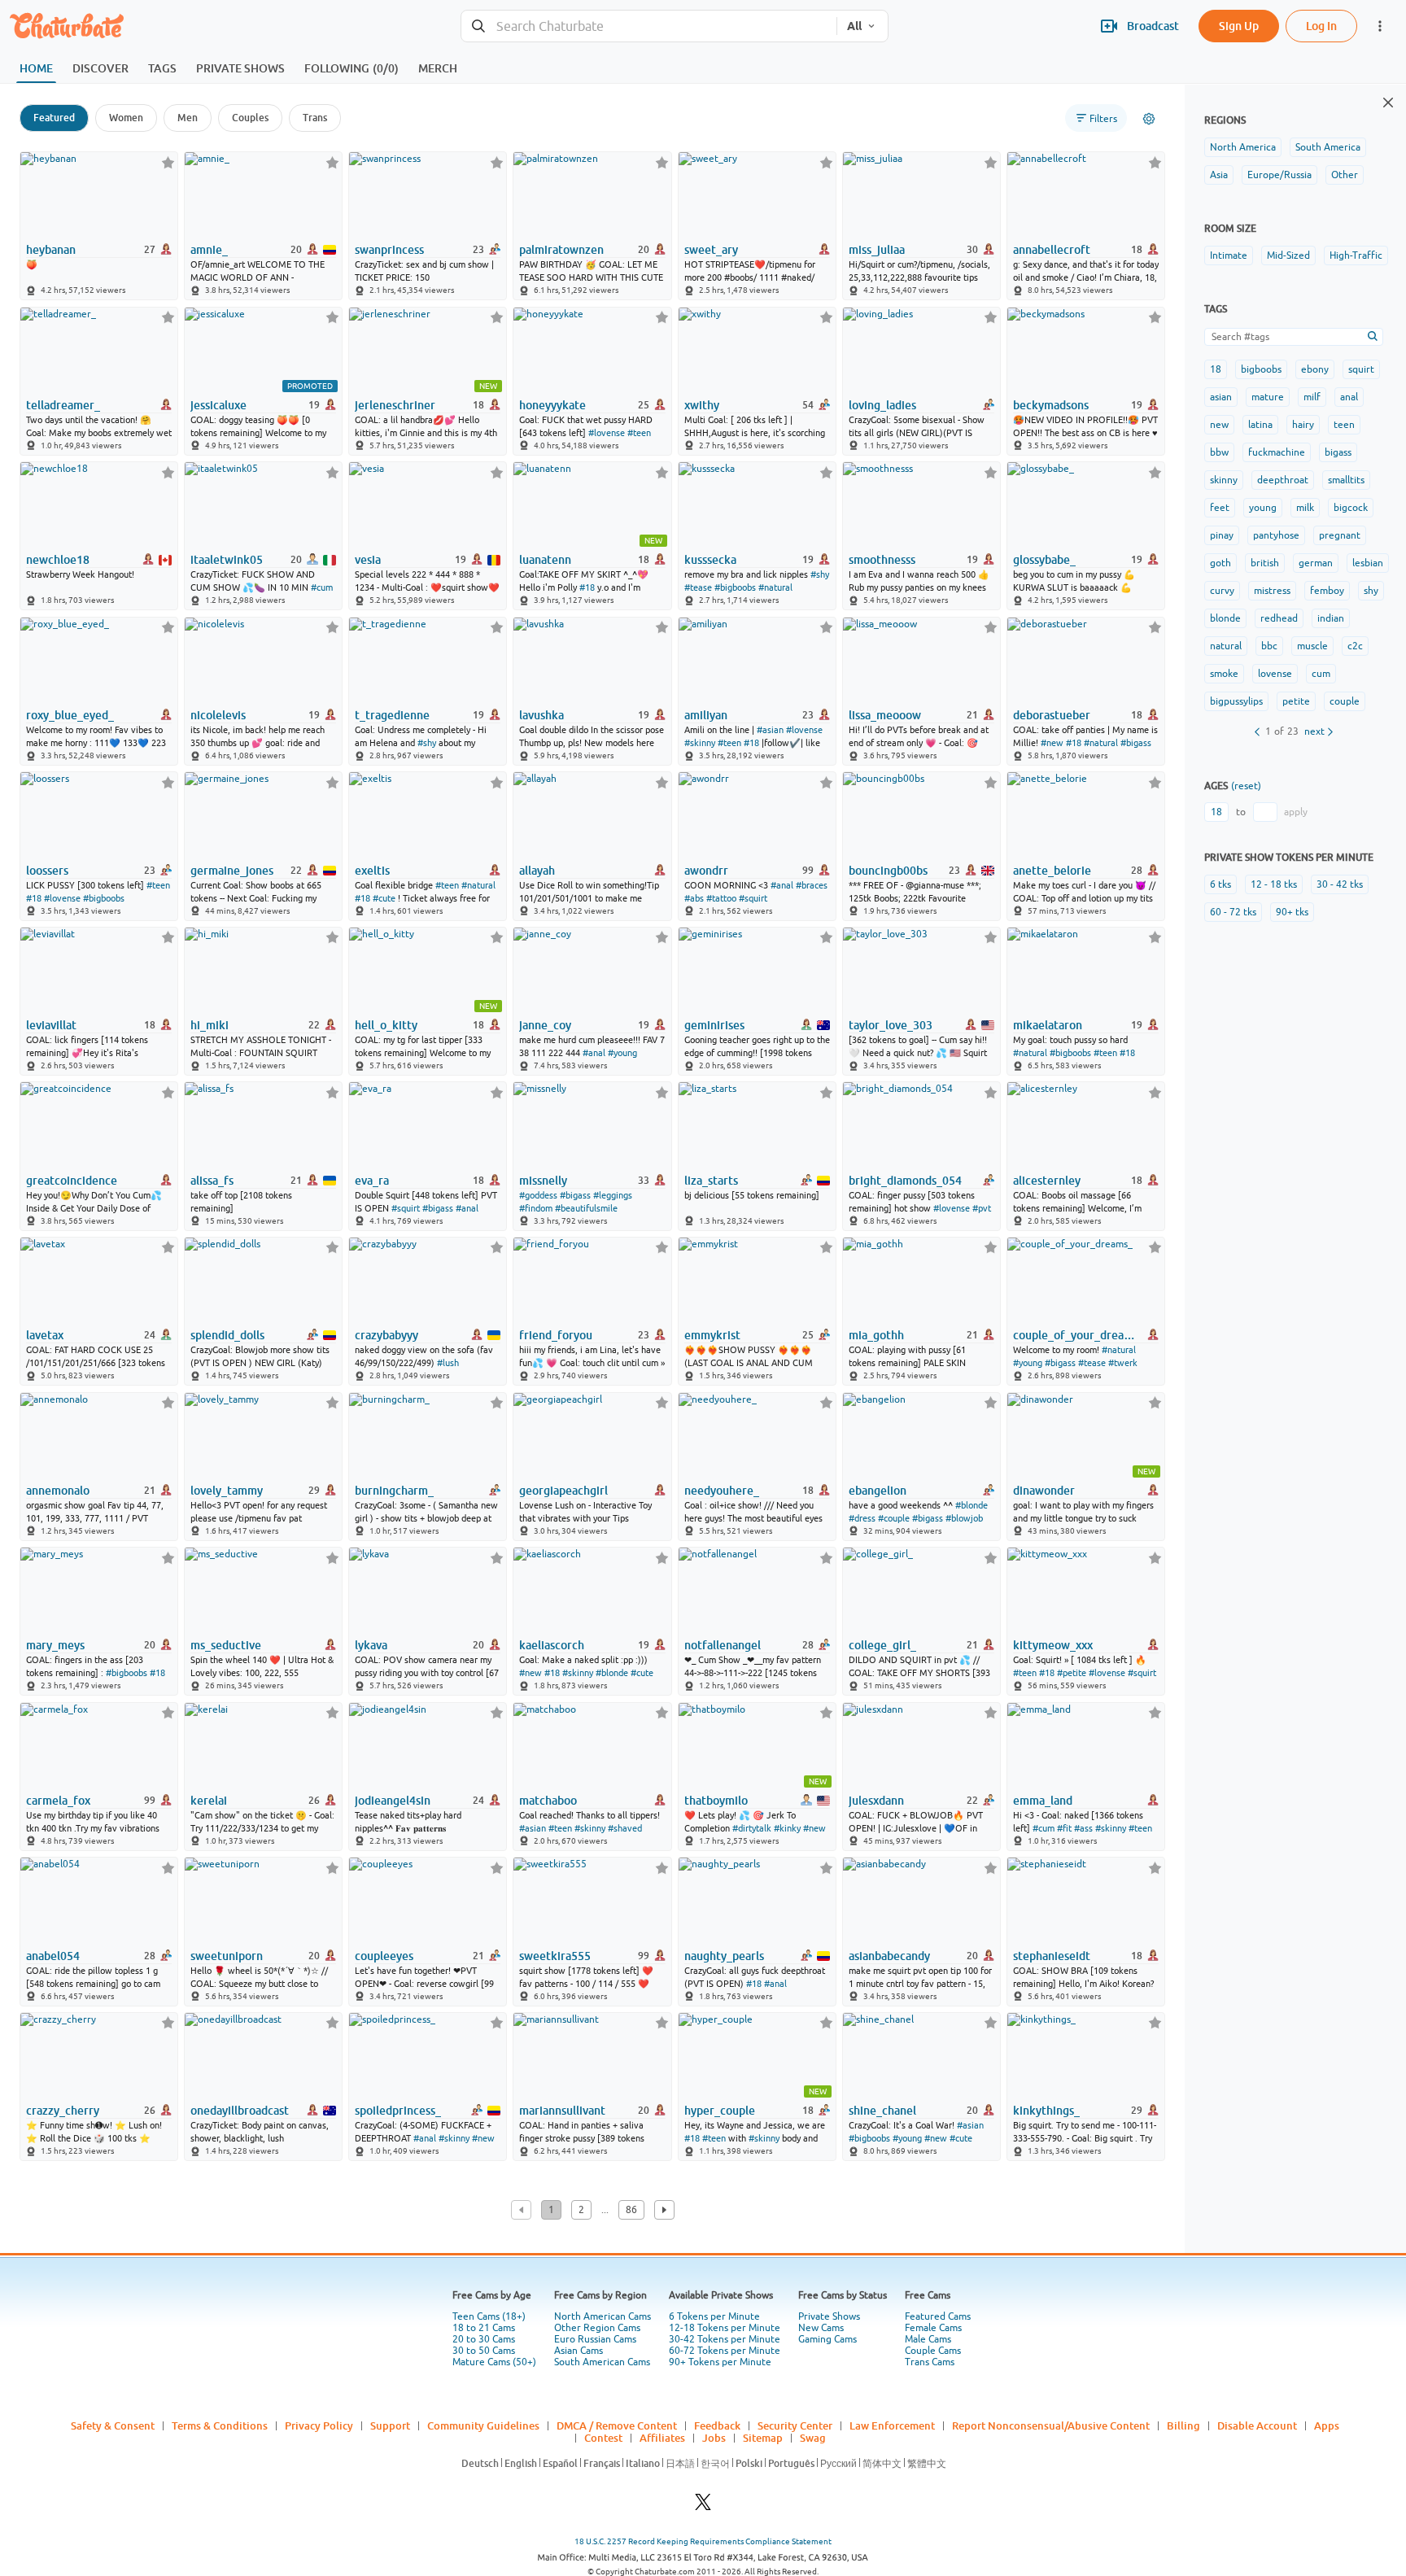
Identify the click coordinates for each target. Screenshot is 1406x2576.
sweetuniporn (227, 1956)
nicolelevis (218, 715)
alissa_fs (212, 1181)
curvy (1222, 591)
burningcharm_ (394, 1491)
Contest (603, 2438)
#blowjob (964, 1518)
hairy (1303, 425)
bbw (1219, 452)
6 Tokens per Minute (714, 2316)
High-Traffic (1356, 255)
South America (1328, 147)
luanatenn (545, 560)
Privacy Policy (319, 2425)
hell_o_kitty (386, 1025)
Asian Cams (579, 2351)
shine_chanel (882, 2111)
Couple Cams (933, 2351)
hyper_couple (720, 2111)
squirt (1361, 369)
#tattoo (721, 898)
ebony (1315, 369)
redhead (1279, 618)
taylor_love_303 (891, 1025)
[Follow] (168, 162)
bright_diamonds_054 (905, 1181)
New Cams (821, 2328)
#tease (698, 587)
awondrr (706, 871)
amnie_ (209, 250)
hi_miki (210, 1025)
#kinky (787, 1828)
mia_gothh (876, 1335)
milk (1305, 508)
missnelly (543, 1181)
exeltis (372, 871)
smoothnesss (882, 560)
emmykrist (712, 1335)
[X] (703, 2506)
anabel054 (53, 1956)
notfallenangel (723, 1645)
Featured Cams (938, 2316)
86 (631, 2210)
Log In (1321, 26)
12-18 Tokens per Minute (725, 2328)
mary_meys (55, 1645)
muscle (1312, 646)
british (1265, 563)
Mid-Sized (1288, 255)
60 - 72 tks (1233, 912)
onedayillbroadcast (240, 2111)
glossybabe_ (1044, 560)
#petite (1072, 1673)
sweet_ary (711, 250)
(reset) (1246, 786)
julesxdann (876, 1801)
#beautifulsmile (586, 1208)
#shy (820, 574)
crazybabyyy (386, 1335)
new (1219, 425)
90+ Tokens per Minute (720, 2362)
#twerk (1123, 1363)
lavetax (45, 1335)
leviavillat (51, 1025)
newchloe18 (58, 560)
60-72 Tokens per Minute (725, 2351)
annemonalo (58, 1491)
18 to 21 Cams (484, 2328)
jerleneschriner (395, 405)
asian (1221, 397)
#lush (448, 1363)
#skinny (700, 743)
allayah (537, 871)
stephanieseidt (1052, 1956)
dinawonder (1044, 1491)
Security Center (795, 2425)
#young (622, 1053)
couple (1345, 701)
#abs (694, 898)
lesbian (1368, 563)
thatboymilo (716, 1801)
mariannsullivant (562, 2111)
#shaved (625, 1828)
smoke (1224, 674)
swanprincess (389, 250)
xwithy (702, 405)
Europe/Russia (1279, 175)
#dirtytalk (752, 1828)
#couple (894, 1518)
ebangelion (878, 1491)
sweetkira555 (555, 1956)
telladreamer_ (63, 405)
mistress (1272, 591)
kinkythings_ (1046, 2111)
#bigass (1136, 743)
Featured (54, 118)
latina (1260, 425)
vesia (368, 560)
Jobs (714, 2438)
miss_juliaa (877, 250)
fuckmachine (1277, 452)
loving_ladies (882, 405)
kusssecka (710, 560)
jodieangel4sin (393, 1801)
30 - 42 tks (1340, 884)
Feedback (717, 2425)
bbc (1269, 646)
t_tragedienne (392, 715)
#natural (775, 587)
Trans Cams (930, 2362)
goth (1220, 563)
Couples (250, 118)
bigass (1338, 452)
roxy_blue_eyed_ (70, 715)
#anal (782, 885)
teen (1344, 425)
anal (1349, 397)
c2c (1355, 646)
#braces (812, 885)
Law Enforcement (892, 2425)
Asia (1219, 175)
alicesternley (1047, 1181)
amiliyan (706, 715)
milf (1312, 397)
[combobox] (649, 26)
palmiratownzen (561, 250)
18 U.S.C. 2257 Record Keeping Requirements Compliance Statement (703, 2541)
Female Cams (933, 2328)
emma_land (1043, 1801)
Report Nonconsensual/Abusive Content (1051, 2425)
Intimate (1229, 255)
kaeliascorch (552, 1645)
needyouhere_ (722, 1491)
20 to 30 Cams (484, 2339)
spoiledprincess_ (398, 2111)
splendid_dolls (227, 1335)
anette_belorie (1052, 871)
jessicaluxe (218, 405)
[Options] (1149, 119)
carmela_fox (58, 1801)
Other (1345, 175)
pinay (1222, 535)
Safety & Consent (113, 2425)
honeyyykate (552, 405)
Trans (315, 118)
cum (1321, 674)
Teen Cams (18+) (489, 2316)
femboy (1327, 591)
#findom (536, 1208)
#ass (1083, 1828)
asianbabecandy (889, 1956)
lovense (1275, 674)
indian (1331, 618)
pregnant (1340, 535)
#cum (322, 587)
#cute (384, 898)
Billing (1183, 2425)
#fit (1064, 1828)
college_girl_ (882, 1645)
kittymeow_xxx (1053, 1645)
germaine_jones (232, 871)
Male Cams (928, 2339)
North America (1243, 147)
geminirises (714, 1025)
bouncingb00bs (888, 871)
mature (1268, 397)
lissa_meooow (885, 715)
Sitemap (763, 2438)
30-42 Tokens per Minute (725, 2339)
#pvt (982, 1208)
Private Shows (829, 2316)
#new (1052, 743)
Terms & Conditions (220, 2425)
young (1263, 508)
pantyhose (1276, 535)
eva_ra (372, 1181)
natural (1226, 646)
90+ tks (1292, 912)
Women (126, 118)
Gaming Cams (827, 2339)
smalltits (1346, 480)
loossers (47, 871)
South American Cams (602, 2362)
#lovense (607, 433)
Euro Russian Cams (595, 2339)
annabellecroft (1052, 250)
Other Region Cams (597, 2328)
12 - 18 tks (1274, 884)
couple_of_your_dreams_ (1076, 1335)
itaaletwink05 (227, 560)
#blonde (972, 1505)
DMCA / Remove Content (617, 2425)
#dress (862, 1518)
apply (1296, 812)
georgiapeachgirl (563, 1491)
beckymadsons (1051, 405)
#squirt (753, 898)
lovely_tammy (227, 1491)
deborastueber (1052, 715)
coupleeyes (384, 1956)
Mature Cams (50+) (494, 2362)
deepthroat (1283, 480)
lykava (371, 1645)
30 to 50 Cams (484, 2351)
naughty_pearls (724, 1956)
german (1316, 563)
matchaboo (548, 1801)
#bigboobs (735, 587)
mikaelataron (1048, 1025)
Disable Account (1257, 2425)
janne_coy (545, 1025)
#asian (770, 730)
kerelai (209, 1801)
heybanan (51, 250)
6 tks (1220, 884)
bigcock (1351, 508)
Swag (813, 2438)
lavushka (541, 715)
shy (1371, 591)
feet (1220, 508)
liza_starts (711, 1181)
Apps (1327, 2425)
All (854, 26)
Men (188, 118)
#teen (639, 433)
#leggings (613, 1195)
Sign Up (1239, 26)
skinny (1224, 480)
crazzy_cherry (63, 2111)
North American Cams (603, 2316)
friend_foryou (556, 1335)
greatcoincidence (72, 1181)
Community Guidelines (483, 2425)
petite (1296, 701)
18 (1216, 369)
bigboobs (1261, 369)
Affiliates (662, 2438)
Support (390, 2425)
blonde (1225, 618)
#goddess (538, 1195)
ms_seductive (226, 1645)
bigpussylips (1236, 701)
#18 (587, 587)
